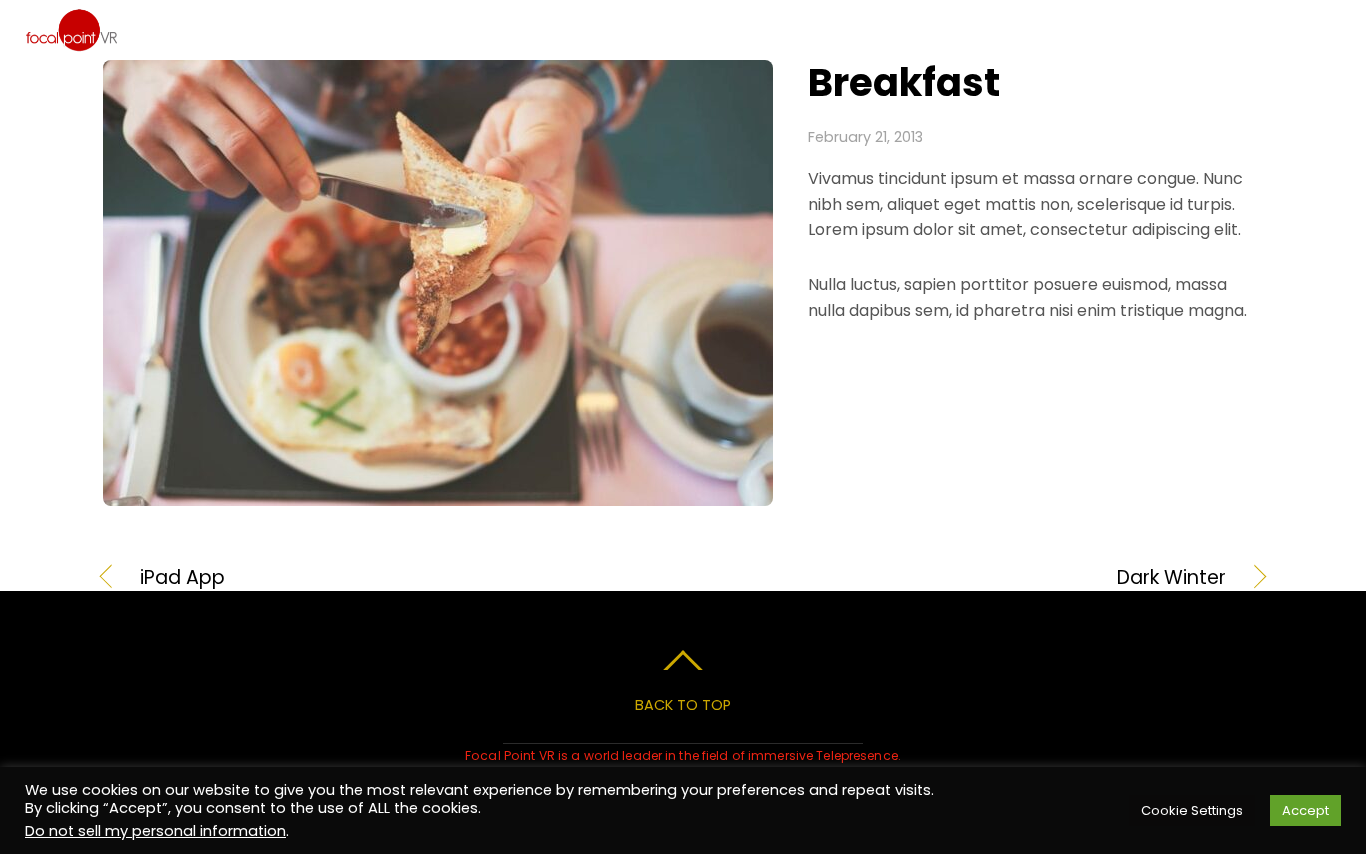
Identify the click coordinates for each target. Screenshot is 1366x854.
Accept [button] (1305, 810)
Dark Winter (972, 578)
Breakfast (904, 82)
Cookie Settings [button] (1192, 810)
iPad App (182, 578)
